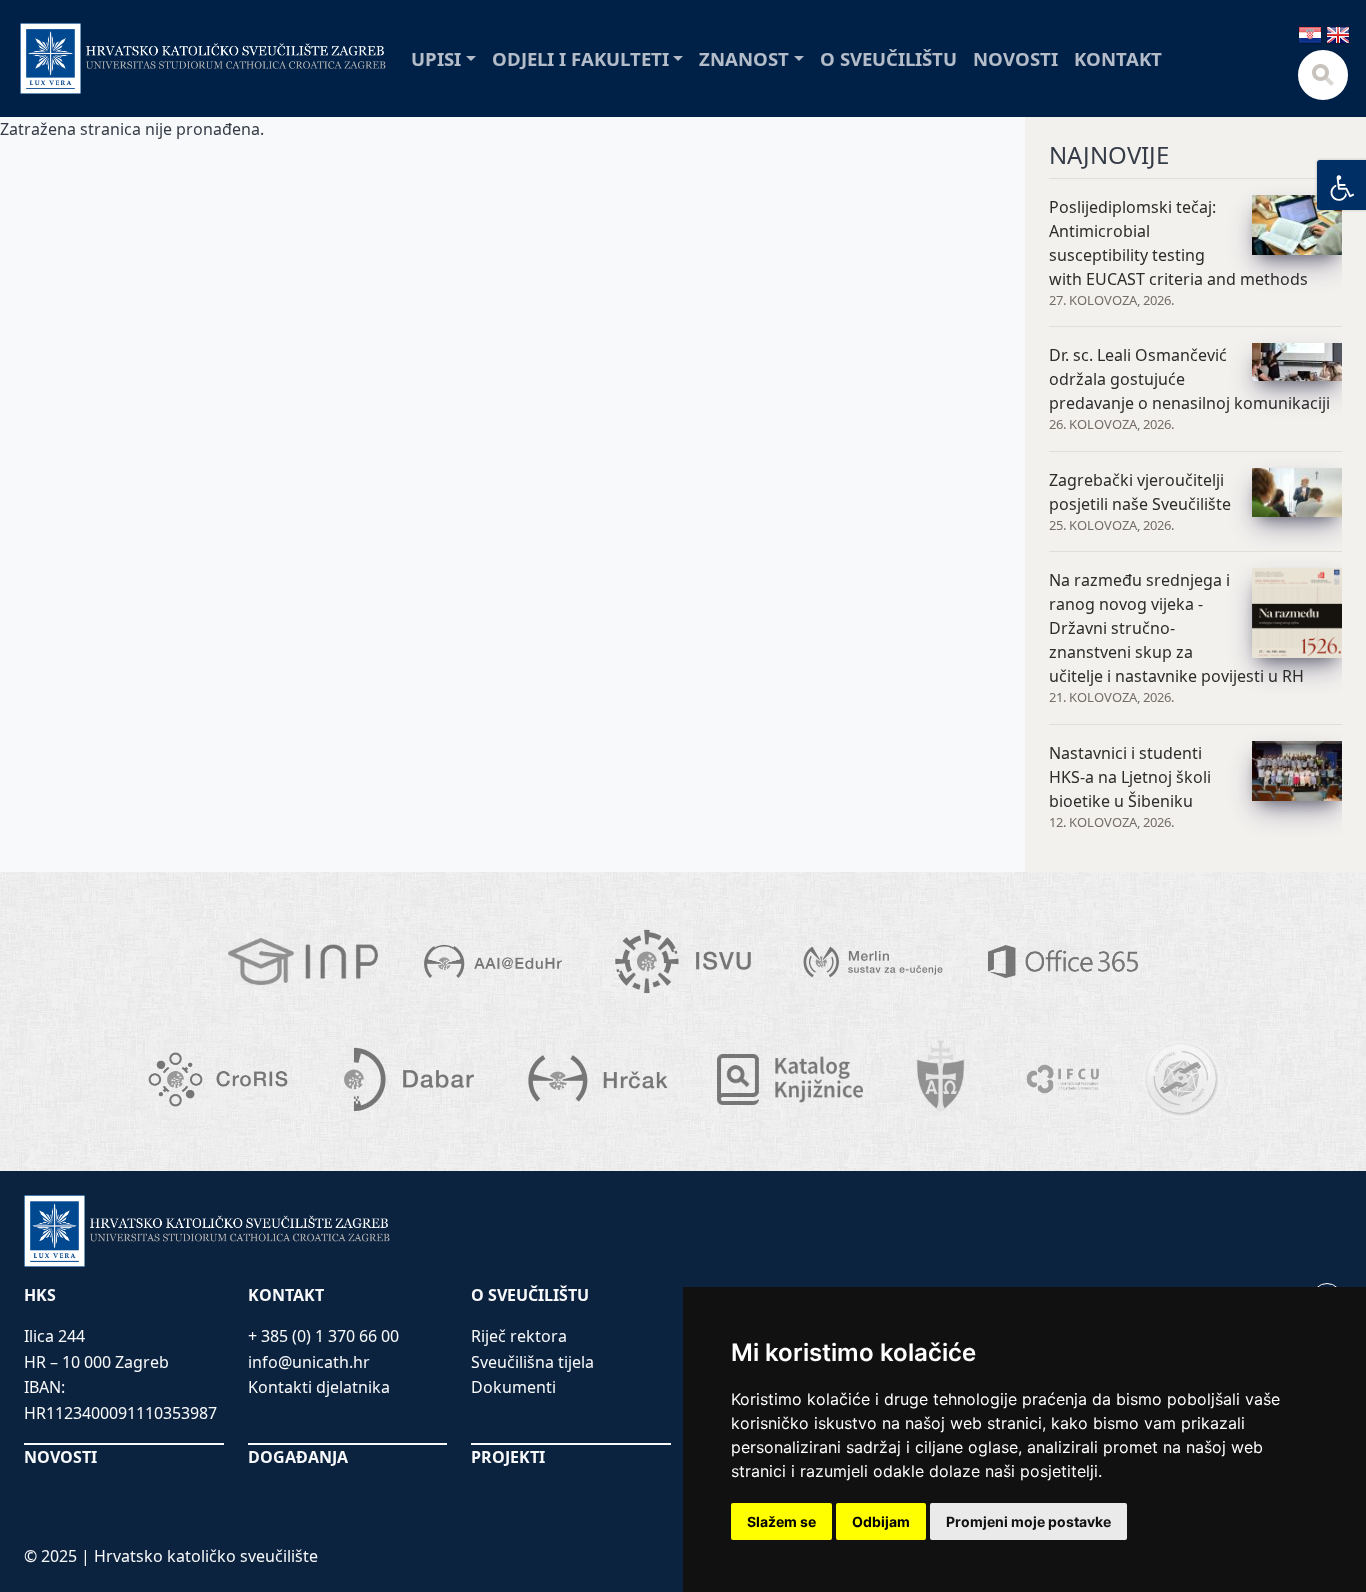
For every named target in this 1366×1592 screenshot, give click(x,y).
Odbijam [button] (881, 1521)
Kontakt (1118, 58)
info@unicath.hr (309, 1362)
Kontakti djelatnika (319, 1387)
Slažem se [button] (781, 1521)
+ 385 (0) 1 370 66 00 (323, 1336)
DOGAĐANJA (298, 1457)
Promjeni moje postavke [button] (1028, 1521)
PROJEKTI (508, 1457)
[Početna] (203, 58)
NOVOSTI (60, 1457)
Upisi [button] (436, 58)
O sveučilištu (888, 58)
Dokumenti (513, 1387)
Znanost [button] (744, 58)
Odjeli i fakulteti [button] (580, 58)
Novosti (1015, 58)
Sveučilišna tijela (532, 1362)
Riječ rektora (519, 1336)
